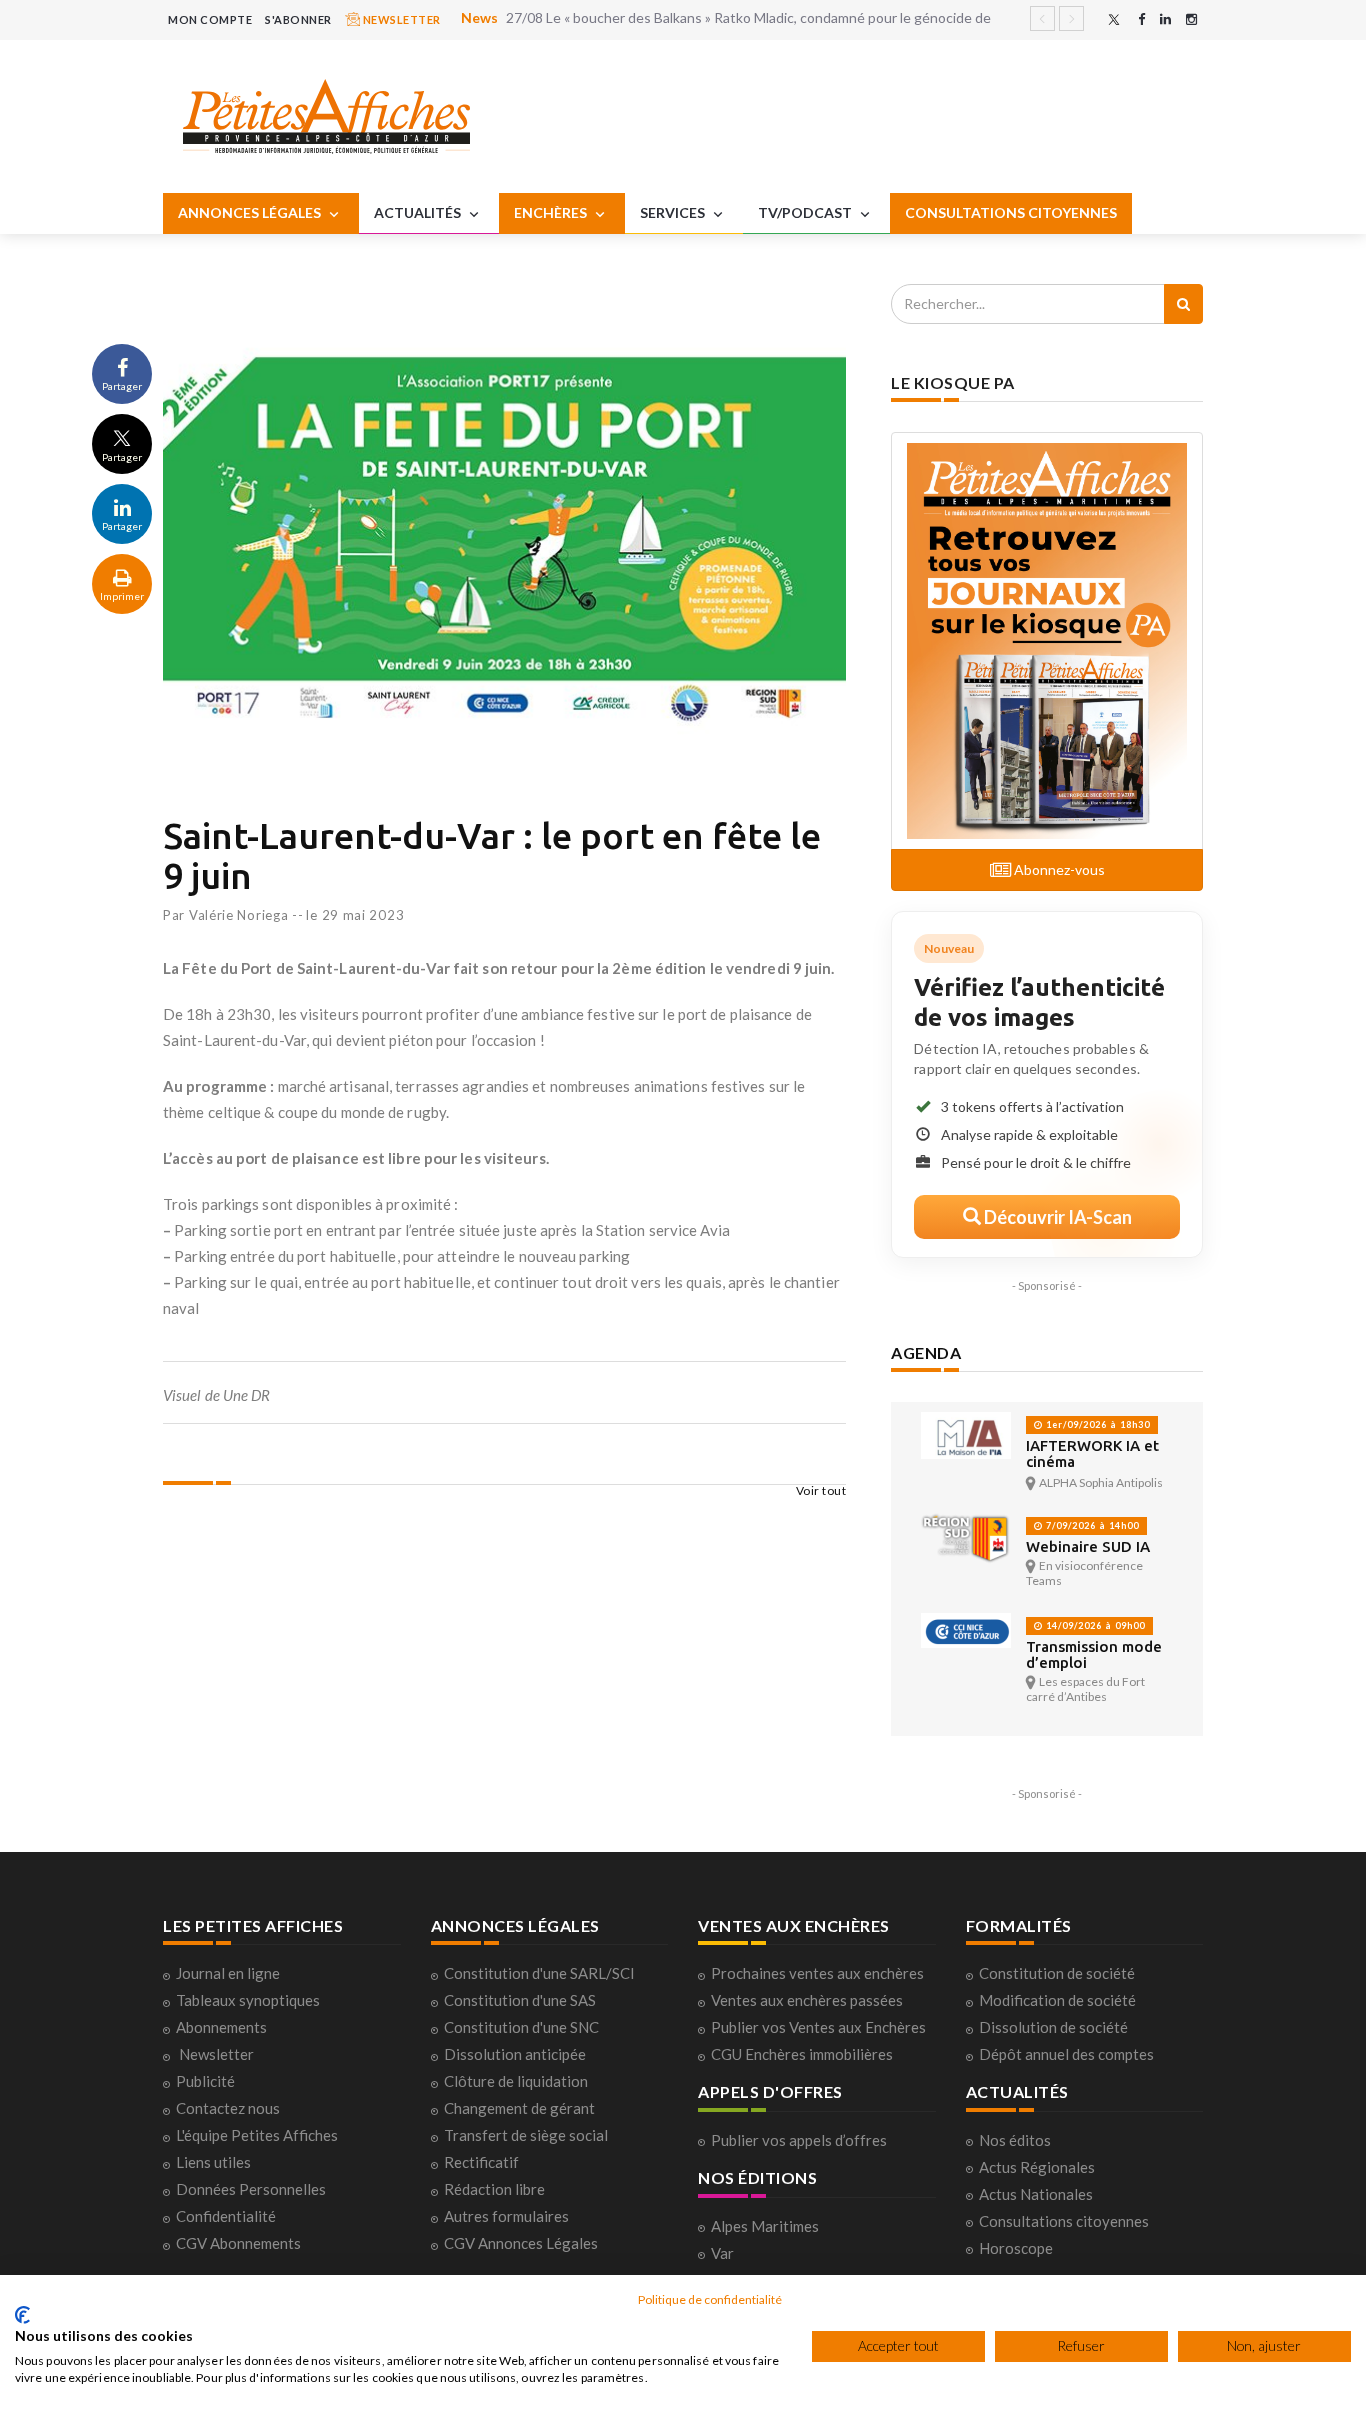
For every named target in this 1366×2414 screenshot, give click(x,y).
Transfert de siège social (526, 2135)
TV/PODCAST (806, 212)
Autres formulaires (506, 2216)
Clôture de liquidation (516, 2081)
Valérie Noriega (239, 915)
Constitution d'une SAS (520, 2000)
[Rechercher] (1183, 304)
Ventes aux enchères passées (807, 2000)
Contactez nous (228, 2108)
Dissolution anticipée (515, 2054)
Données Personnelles (251, 2189)
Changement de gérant (519, 2108)
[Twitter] (1114, 19)
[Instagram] (1191, 19)
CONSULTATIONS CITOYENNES (1011, 212)
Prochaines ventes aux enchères (817, 1973)
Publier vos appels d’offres (799, 2140)
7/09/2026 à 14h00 (1091, 1525)
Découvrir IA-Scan (1056, 1217)
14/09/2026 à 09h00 (1094, 1625)
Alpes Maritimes (765, 2226)
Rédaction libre (494, 2189)
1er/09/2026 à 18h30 (1096, 1424)
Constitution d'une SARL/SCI (539, 1973)
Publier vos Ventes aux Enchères (818, 2027)
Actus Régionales (1037, 2167)
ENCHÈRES (552, 212)
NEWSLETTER (400, 19)
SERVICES (674, 212)
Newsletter (216, 2054)
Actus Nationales (1036, 2194)
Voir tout (821, 1490)
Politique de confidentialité (710, 2299)
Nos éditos (1015, 2140)
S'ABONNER (298, 19)
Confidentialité (226, 2216)
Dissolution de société (1053, 2027)
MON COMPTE (210, 19)
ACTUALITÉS (419, 212)
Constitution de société (1057, 1973)
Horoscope (1016, 2248)
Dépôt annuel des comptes (1066, 2054)
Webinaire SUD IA (1088, 1546)
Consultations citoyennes (1064, 2221)
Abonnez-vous (1058, 869)
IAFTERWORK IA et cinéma (1092, 1453)
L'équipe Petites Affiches (257, 2135)
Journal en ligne (228, 1973)
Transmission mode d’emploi (1094, 1654)
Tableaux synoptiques (248, 2000)
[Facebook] (1141, 19)
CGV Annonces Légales (521, 2243)
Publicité (205, 2081)
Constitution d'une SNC (521, 2027)
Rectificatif (481, 2162)
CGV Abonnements (238, 2243)
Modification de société (1057, 2000)
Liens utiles (213, 2162)
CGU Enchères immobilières (802, 2054)
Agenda (926, 1352)
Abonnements (221, 2027)
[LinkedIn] (1165, 19)
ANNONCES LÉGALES (251, 212)
